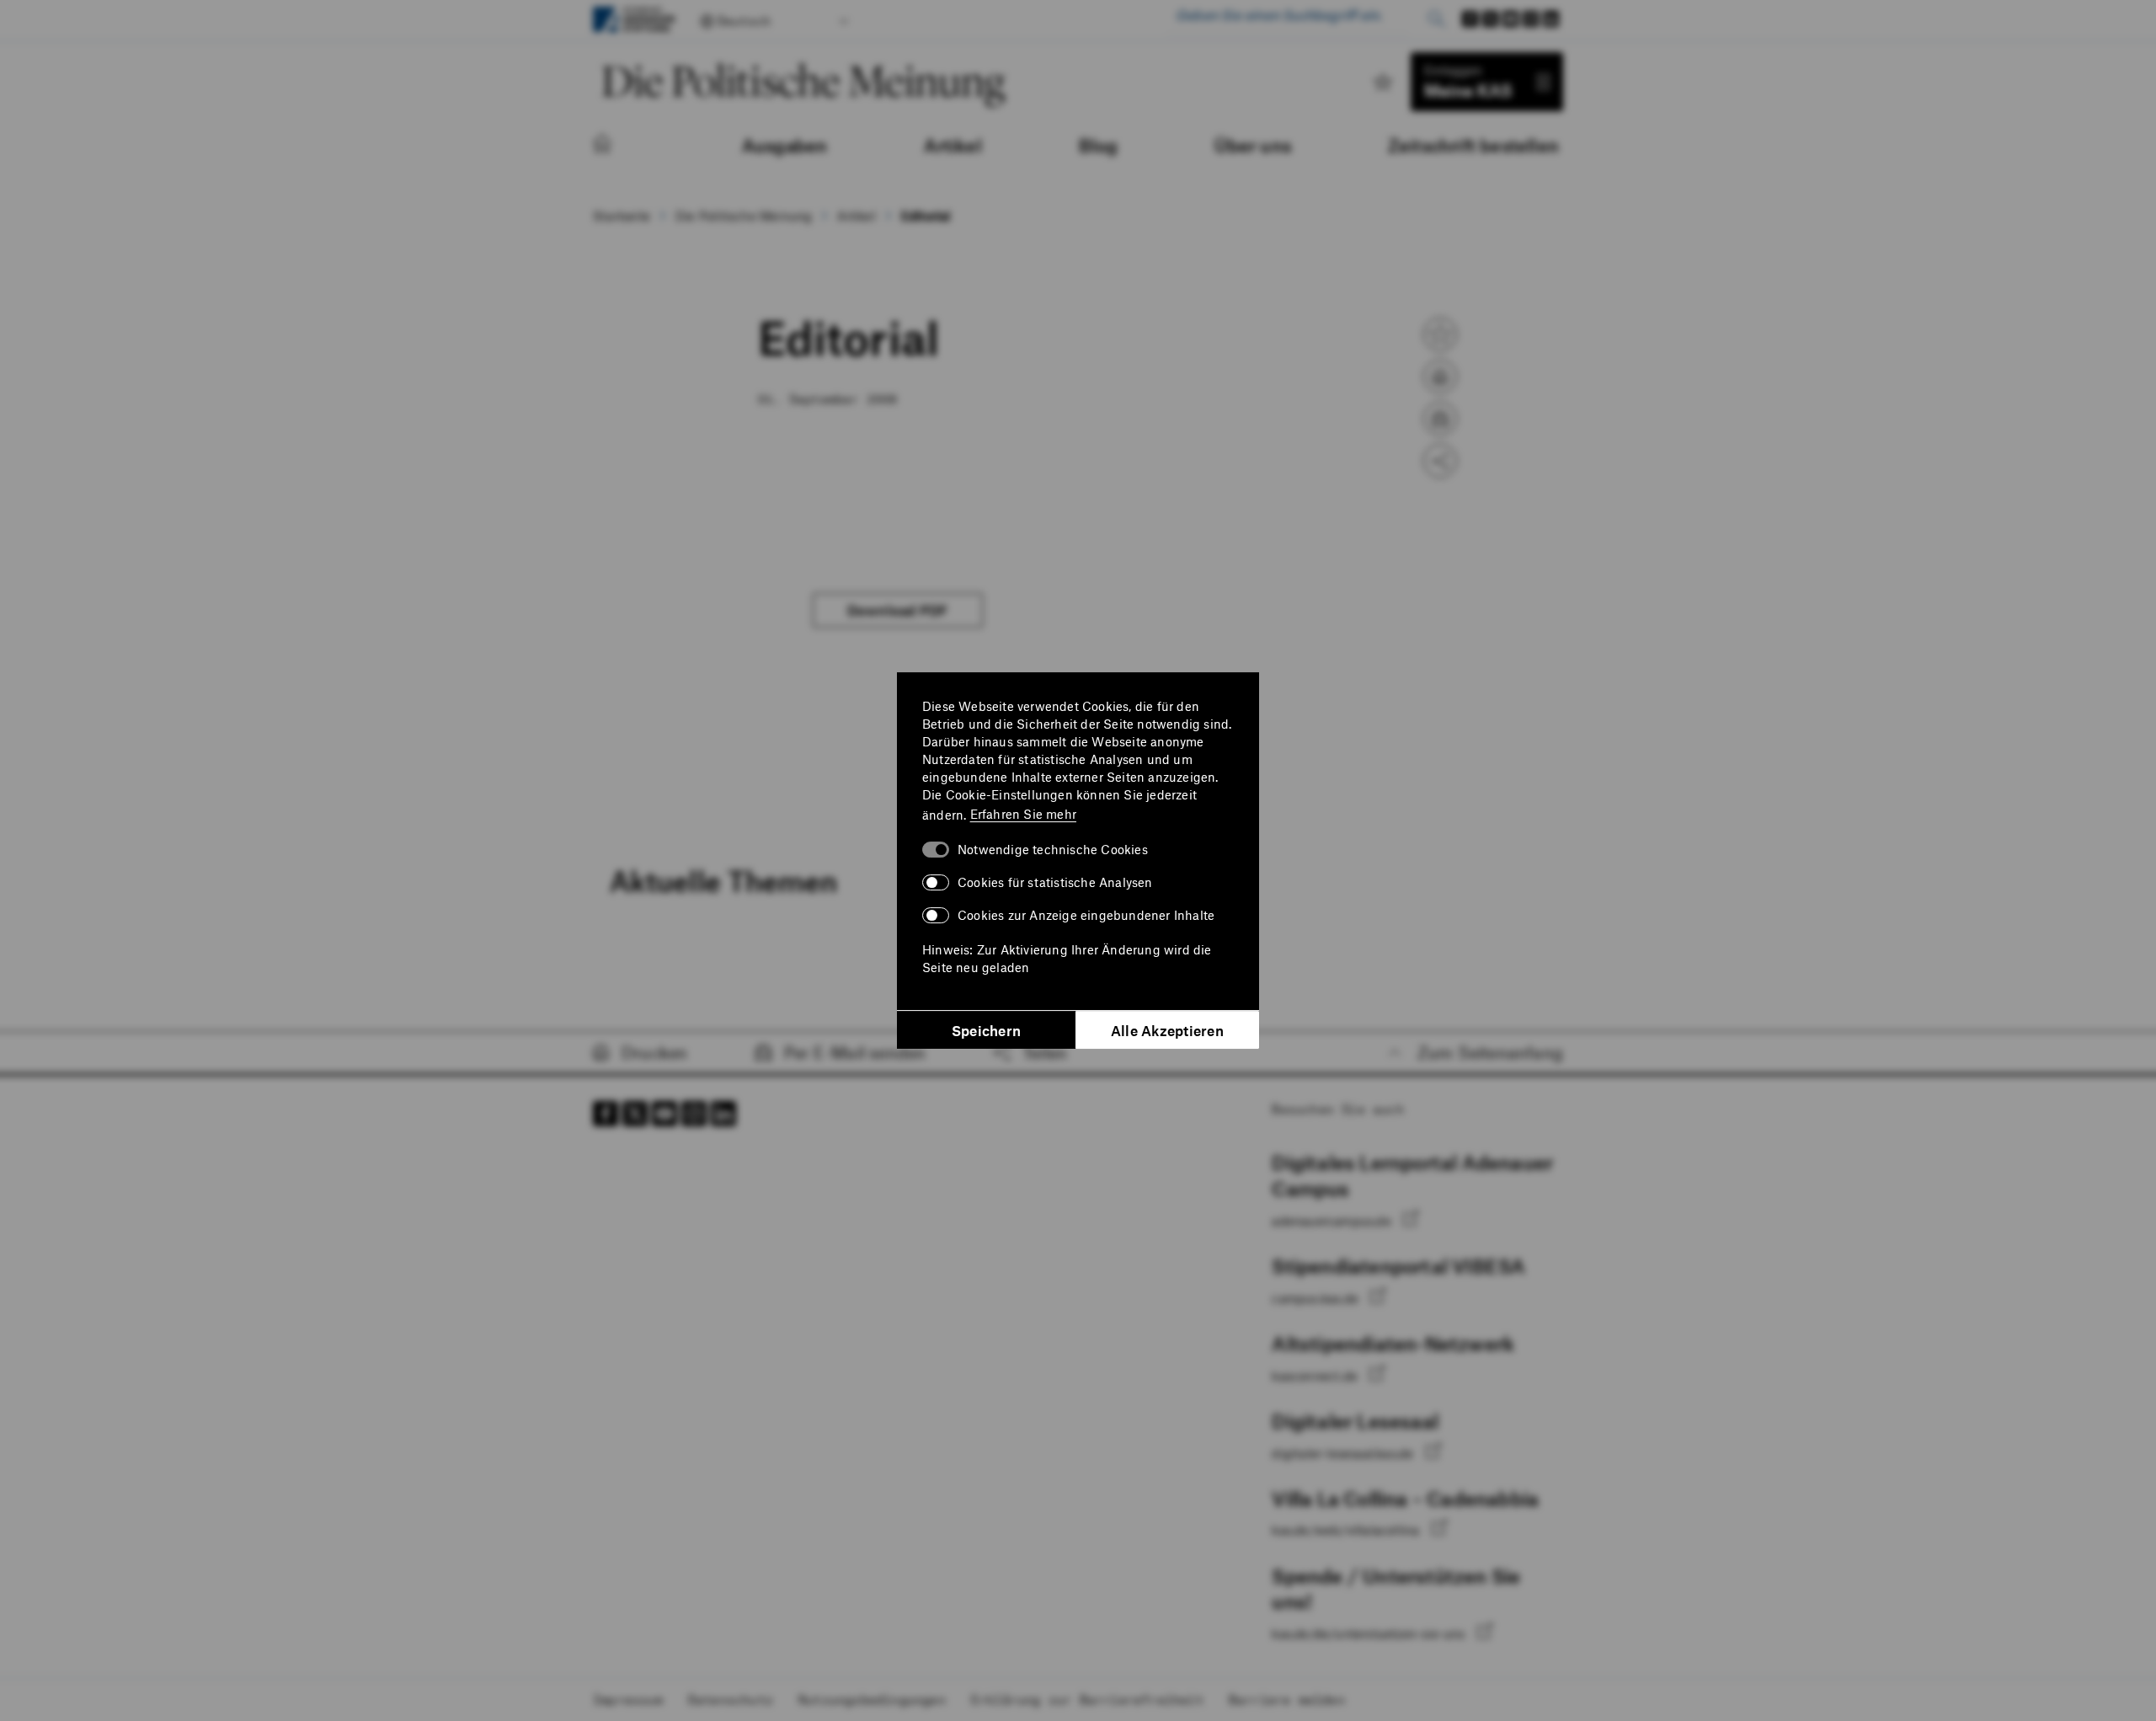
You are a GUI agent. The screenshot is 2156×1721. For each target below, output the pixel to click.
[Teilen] (1440, 461)
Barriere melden (1287, 1699)
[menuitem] (619, 145)
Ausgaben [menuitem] (785, 145)
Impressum (628, 1699)
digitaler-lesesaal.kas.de (1344, 1453)
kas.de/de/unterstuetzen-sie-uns (1370, 1633)
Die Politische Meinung (744, 216)
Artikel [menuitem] (953, 145)
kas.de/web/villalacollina (1347, 1530)
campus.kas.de (1317, 1298)
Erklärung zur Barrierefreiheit (1087, 1699)
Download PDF (898, 610)
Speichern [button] (986, 1030)
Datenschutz (731, 1699)
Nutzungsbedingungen (872, 1699)
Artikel (856, 216)
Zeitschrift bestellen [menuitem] (1473, 145)
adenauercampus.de (1333, 1221)
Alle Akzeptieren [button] (1167, 1030)
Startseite (622, 216)
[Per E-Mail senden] (1440, 419)
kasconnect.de (1316, 1376)
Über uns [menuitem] (1253, 145)
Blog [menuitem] (1099, 145)
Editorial (926, 216)
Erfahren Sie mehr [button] (1023, 814)
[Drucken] (1440, 377)
